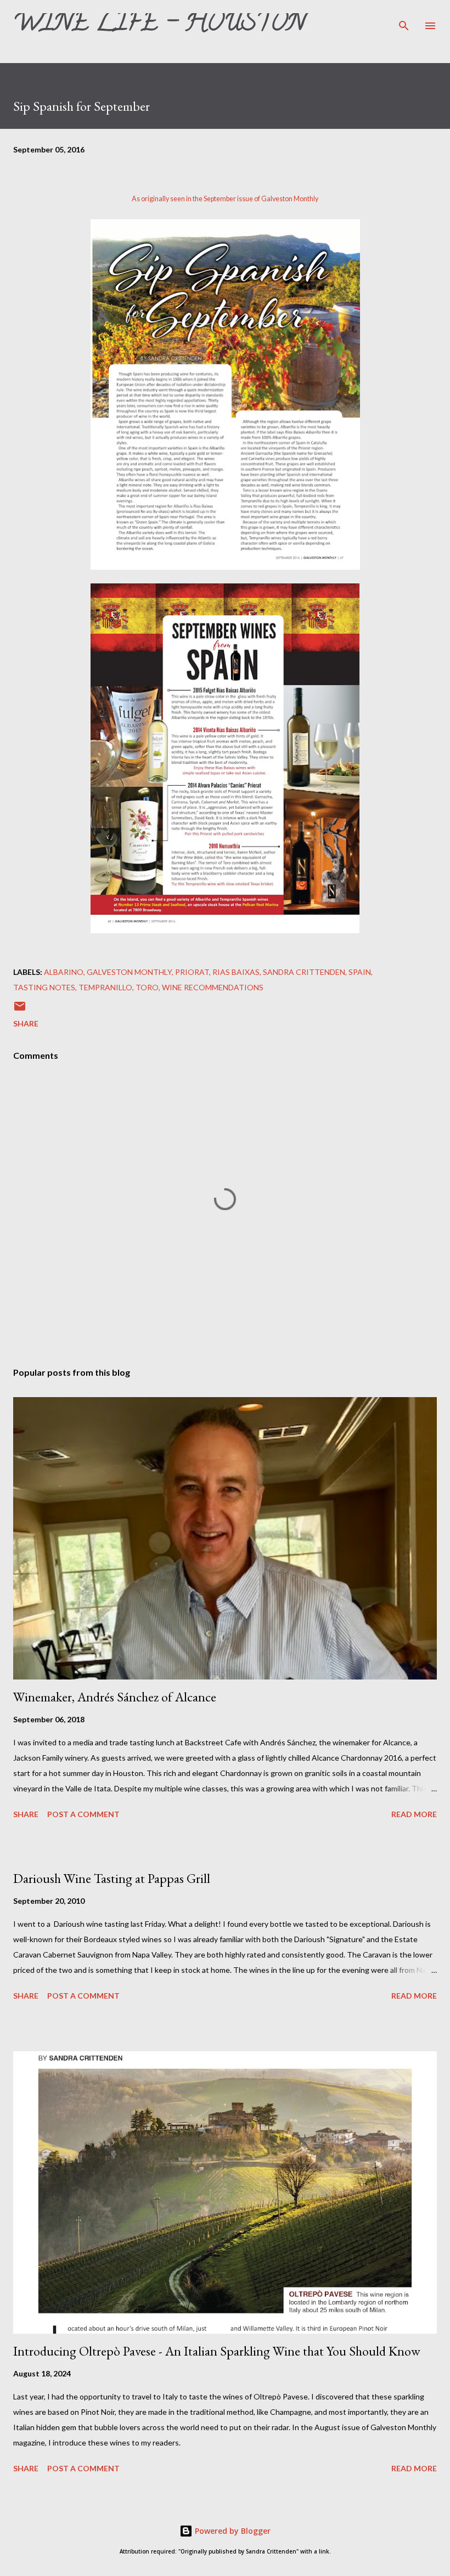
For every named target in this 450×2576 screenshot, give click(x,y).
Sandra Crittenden (304, 972)
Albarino (64, 972)
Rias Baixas (236, 972)
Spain (360, 972)
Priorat (192, 972)
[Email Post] (20, 1010)
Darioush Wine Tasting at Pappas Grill (112, 1878)
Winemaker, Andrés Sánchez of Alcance (115, 1697)
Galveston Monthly (290, 199)
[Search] (404, 20)
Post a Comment (83, 1814)
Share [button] (26, 1023)
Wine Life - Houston (159, 25)
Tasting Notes (44, 987)
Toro (147, 987)
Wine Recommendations (213, 987)
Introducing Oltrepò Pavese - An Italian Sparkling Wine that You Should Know (217, 2351)
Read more (414, 1814)
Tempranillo (105, 987)
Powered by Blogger (232, 2531)
